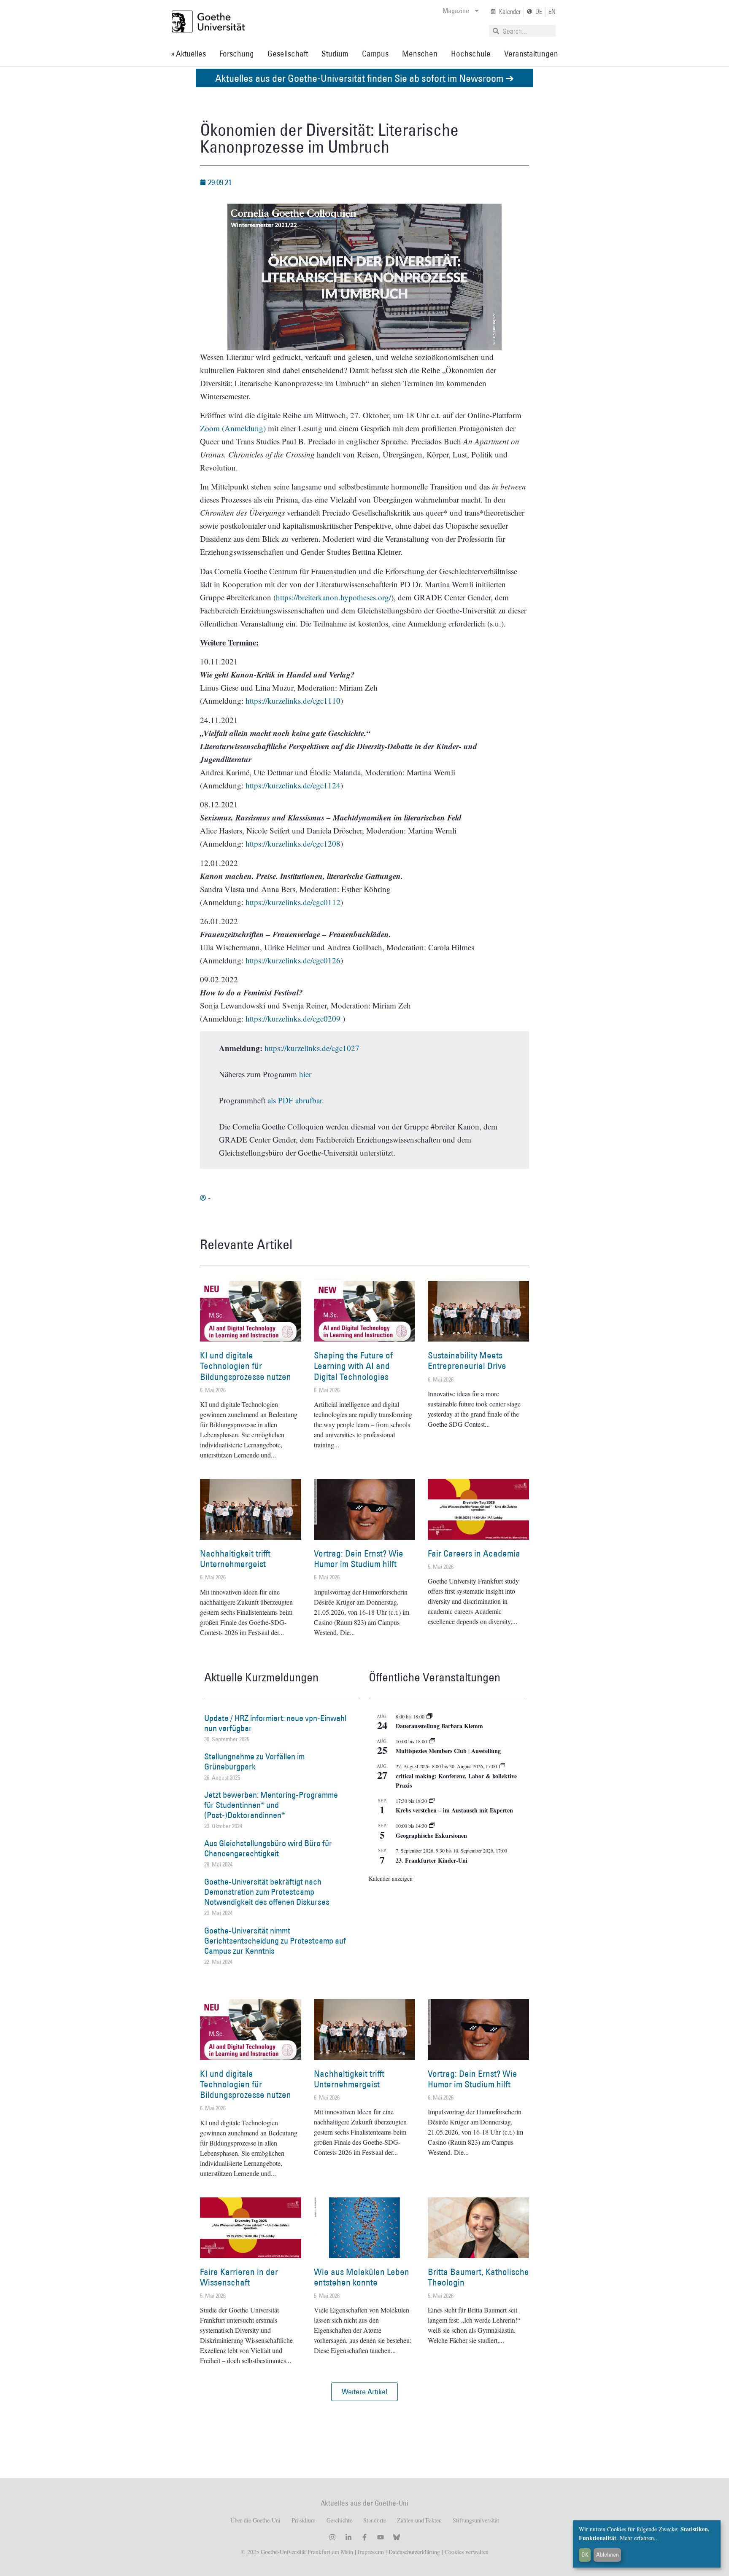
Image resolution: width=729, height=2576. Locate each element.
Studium (335, 54)
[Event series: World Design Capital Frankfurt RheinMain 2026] (502, 1766)
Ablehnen (607, 2554)
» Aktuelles (188, 54)
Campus (375, 54)
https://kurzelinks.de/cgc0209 (293, 1018)
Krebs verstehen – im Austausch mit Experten (454, 1810)
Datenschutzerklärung (414, 2552)
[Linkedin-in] (348, 2537)
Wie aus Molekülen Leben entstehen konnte (362, 2277)
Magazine (456, 11)
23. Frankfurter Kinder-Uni (432, 1860)
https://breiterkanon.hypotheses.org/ (333, 597)
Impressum (370, 2552)
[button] (364, 2392)
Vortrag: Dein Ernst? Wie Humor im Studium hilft (359, 1559)
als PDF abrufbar (295, 1100)
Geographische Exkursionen (431, 1835)
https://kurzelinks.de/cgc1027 (312, 1048)
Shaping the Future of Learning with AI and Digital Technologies (353, 1366)
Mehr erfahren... (639, 2538)
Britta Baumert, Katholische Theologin (478, 2277)
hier (305, 1074)
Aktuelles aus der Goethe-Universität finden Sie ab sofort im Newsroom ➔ (364, 78)
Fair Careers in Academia (474, 1553)
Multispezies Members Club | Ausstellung (448, 1751)
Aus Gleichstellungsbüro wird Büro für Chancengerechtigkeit (268, 1848)
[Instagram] (332, 2537)
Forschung (237, 54)
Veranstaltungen (531, 54)
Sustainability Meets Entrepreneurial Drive (467, 1361)
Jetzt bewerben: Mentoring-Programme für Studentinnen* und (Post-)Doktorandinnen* (271, 1805)
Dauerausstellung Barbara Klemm (439, 1726)
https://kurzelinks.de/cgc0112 (293, 902)
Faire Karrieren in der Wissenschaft (239, 2277)
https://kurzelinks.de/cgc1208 (293, 843)
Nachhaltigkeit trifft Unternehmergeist (235, 1559)
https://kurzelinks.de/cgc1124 (293, 785)
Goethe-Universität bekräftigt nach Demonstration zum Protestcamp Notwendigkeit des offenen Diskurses (267, 1892)
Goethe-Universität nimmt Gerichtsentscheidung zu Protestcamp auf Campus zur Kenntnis (275, 1941)
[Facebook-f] (364, 2537)
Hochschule (471, 54)
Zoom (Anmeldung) (233, 428)
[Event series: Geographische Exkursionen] (432, 1826)
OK (585, 2554)
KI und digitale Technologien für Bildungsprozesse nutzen (246, 1366)
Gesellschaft (288, 54)
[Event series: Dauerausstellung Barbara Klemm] (429, 1716)
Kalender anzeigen (391, 1878)
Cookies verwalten (467, 2552)
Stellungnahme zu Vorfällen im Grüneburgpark (254, 1761)
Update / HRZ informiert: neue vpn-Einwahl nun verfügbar (275, 1723)
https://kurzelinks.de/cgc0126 (293, 960)
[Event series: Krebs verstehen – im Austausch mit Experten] (432, 1801)
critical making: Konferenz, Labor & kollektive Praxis (456, 1781)
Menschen (420, 54)
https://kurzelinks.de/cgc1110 (293, 700)
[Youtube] (381, 2537)
